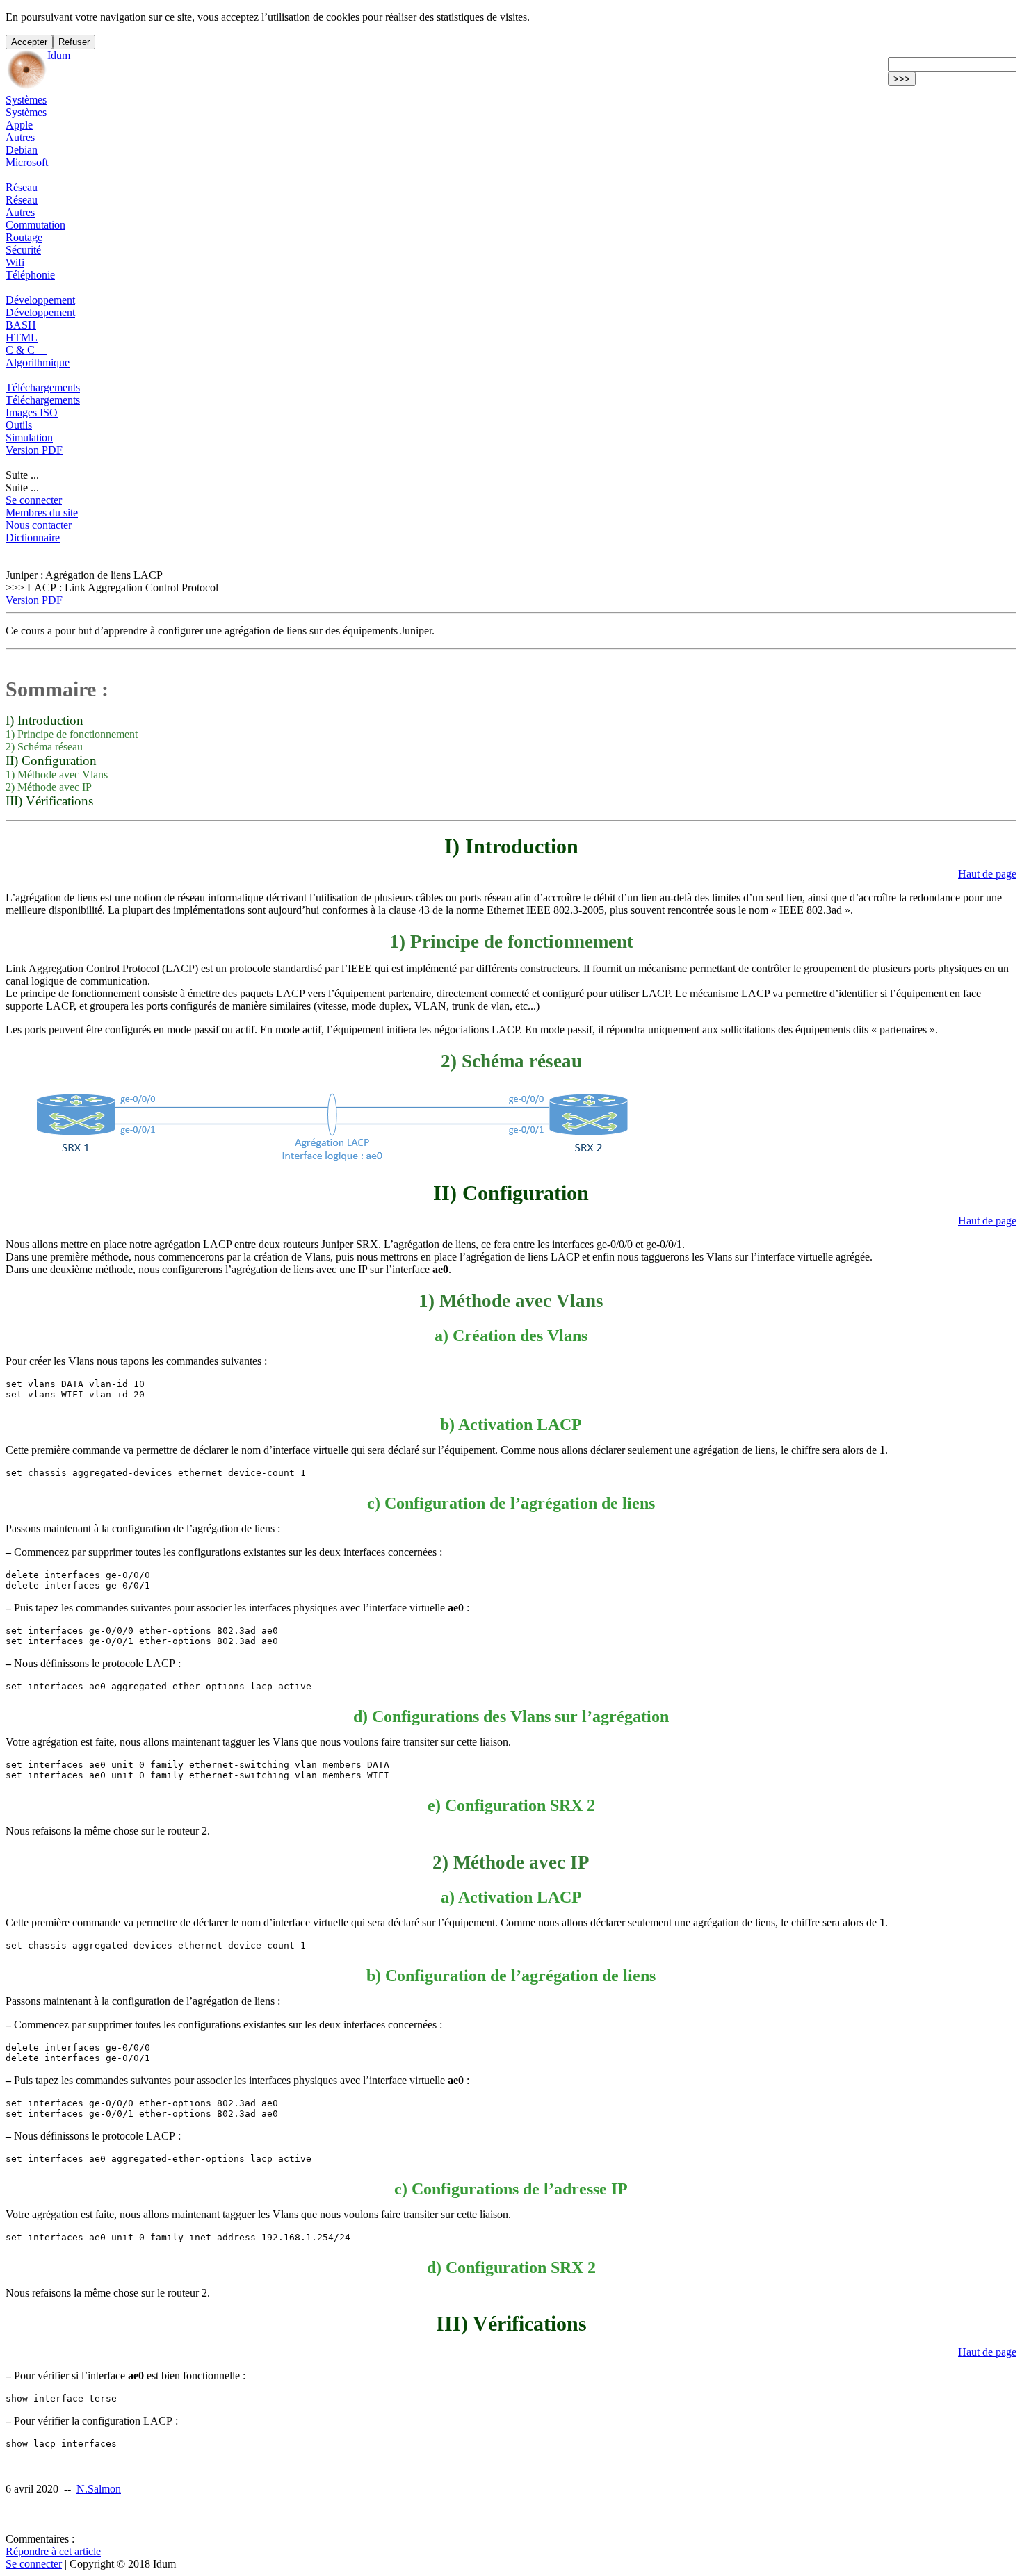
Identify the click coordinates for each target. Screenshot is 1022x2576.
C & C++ (26, 350)
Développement (40, 300)
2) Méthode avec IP (49, 787)
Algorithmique (38, 362)
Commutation (35, 225)
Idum (59, 55)
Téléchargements (43, 387)
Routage (24, 237)
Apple (19, 125)
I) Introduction (44, 720)
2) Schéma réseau (44, 747)
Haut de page (987, 874)
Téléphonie (30, 275)
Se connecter (34, 500)
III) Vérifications (49, 801)
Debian (22, 150)
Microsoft (27, 162)
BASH (21, 325)
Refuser (74, 42)
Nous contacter (39, 525)
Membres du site (42, 512)
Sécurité (23, 250)
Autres (20, 137)
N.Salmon (99, 2489)
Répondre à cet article (53, 2551)
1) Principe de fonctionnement (72, 734)
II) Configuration (51, 761)
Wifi (15, 262)
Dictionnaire (33, 538)
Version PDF (34, 450)
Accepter (29, 42)
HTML (22, 337)
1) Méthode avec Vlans (57, 774)
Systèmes (26, 100)
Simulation (29, 437)
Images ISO (32, 412)
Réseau (22, 187)
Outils (19, 425)
